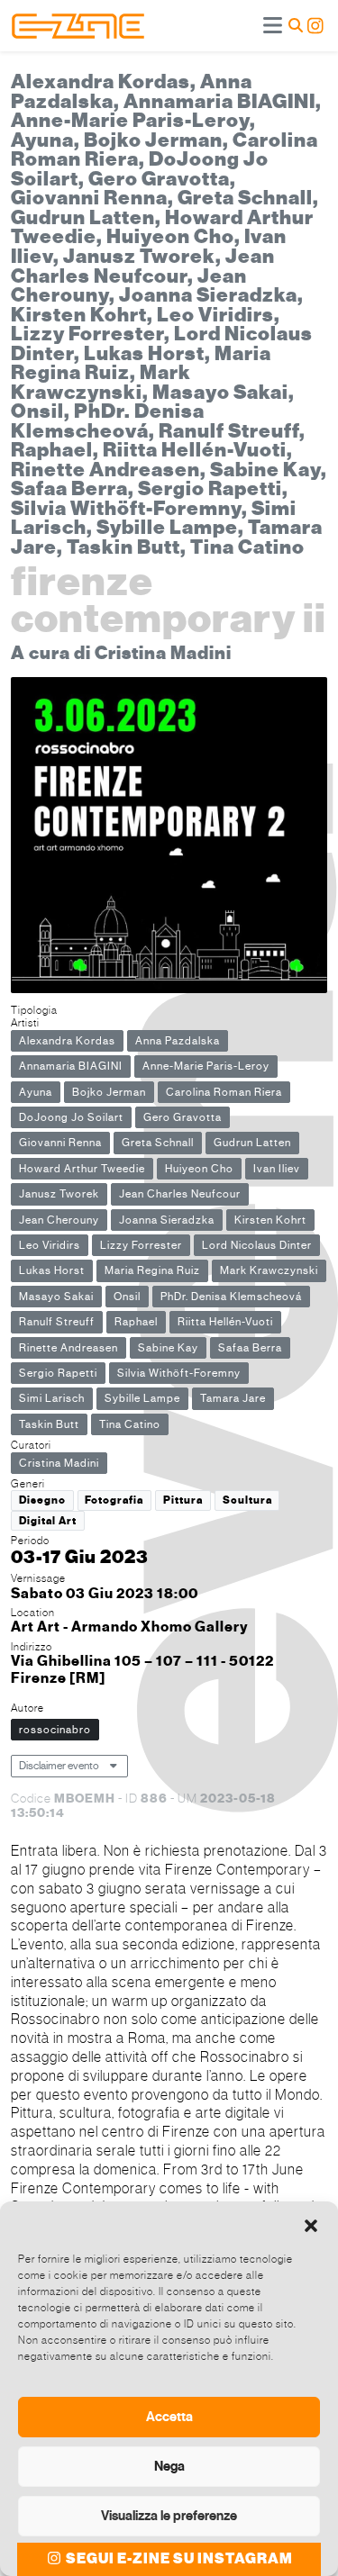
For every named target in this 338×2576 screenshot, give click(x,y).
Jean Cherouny (59, 1220)
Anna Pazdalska (178, 1041)
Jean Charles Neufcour (180, 1194)
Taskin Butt (49, 1424)
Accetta (169, 2417)
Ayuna (36, 1092)
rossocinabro (55, 1730)
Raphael (136, 1322)
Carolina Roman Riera (224, 1092)
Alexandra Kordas (67, 1041)
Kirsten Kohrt (270, 1220)
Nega (169, 2466)
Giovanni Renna (60, 1143)
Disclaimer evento (59, 1766)
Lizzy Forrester (141, 1245)
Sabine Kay (168, 1348)
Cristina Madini (59, 1463)
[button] (311, 2224)
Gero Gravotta (183, 1117)
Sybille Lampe (142, 1398)
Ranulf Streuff (57, 1322)
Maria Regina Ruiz (152, 1270)
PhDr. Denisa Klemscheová (231, 1297)
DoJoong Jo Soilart (71, 1117)
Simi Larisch (52, 1398)
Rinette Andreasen (69, 1348)
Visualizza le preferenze (169, 2516)
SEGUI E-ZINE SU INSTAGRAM (178, 2559)
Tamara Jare (233, 1398)
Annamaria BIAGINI (71, 1066)
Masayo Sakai (56, 1297)
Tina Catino (130, 1424)
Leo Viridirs (50, 1245)
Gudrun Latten (252, 1143)
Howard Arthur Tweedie (82, 1169)
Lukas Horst (52, 1270)
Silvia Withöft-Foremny (179, 1373)
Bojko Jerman (109, 1092)
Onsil (127, 1297)
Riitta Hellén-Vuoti (225, 1322)
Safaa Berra (250, 1348)
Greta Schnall (158, 1143)
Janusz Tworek (59, 1194)
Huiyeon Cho (199, 1169)
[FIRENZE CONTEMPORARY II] (169, 838)
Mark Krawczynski (269, 1270)
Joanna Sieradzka (167, 1220)
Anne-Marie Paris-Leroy (206, 1066)
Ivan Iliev (277, 1169)
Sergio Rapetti (58, 1373)
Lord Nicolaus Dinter (257, 1245)
